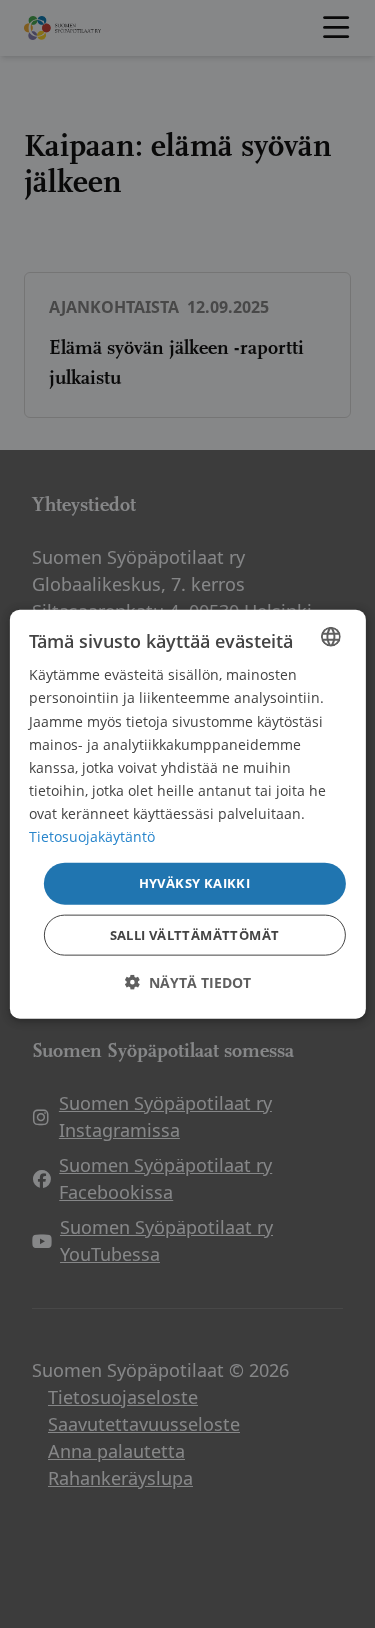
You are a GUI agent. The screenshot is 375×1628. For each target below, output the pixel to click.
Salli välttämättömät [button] (195, 934)
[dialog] (187, 814)
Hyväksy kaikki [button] (195, 883)
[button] (188, 981)
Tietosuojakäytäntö (92, 836)
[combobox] (331, 637)
